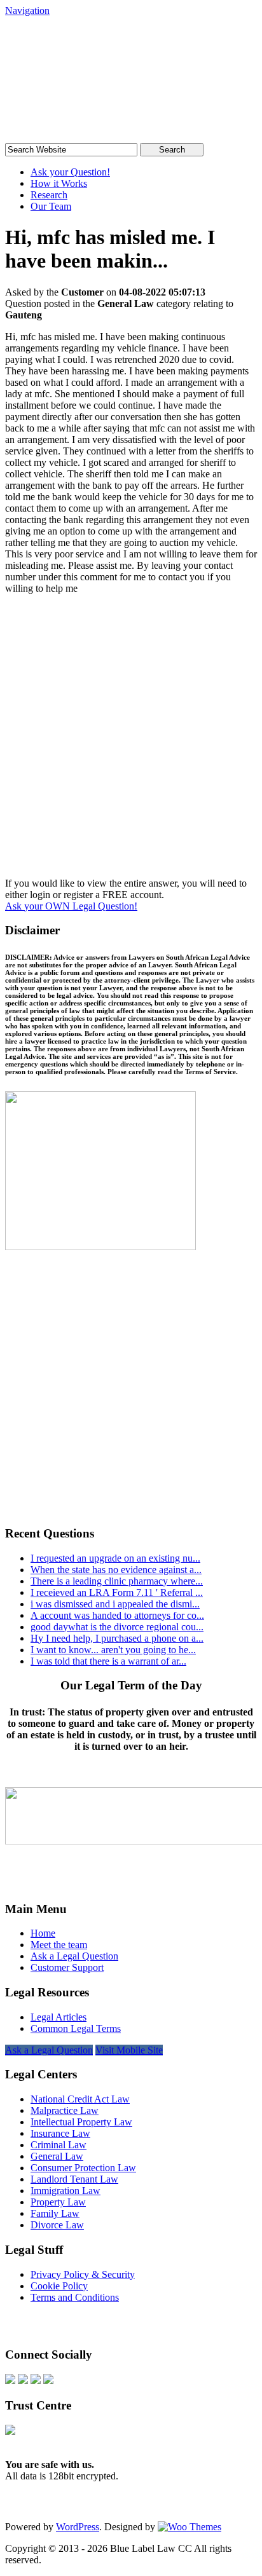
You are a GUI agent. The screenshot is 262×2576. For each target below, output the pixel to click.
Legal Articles (59, 2017)
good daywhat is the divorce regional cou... (117, 1627)
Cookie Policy (59, 2286)
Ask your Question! (70, 172)
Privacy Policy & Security (83, 2274)
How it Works (59, 183)
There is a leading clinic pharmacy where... (117, 1581)
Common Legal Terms (76, 2028)
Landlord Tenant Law (74, 2179)
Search (172, 150)
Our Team (51, 206)
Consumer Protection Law (83, 2168)
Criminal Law (59, 2145)
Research (49, 195)
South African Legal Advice (100, 53)
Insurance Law (60, 2133)
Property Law (58, 2202)
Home (43, 1933)
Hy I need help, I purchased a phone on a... (117, 1638)
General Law (57, 2156)
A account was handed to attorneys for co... (117, 1615)
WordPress (78, 2527)
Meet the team (59, 1945)
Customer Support (67, 1967)
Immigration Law (65, 2191)
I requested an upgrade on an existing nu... (115, 1558)
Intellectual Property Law (81, 2122)
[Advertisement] (131, 741)
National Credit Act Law (80, 2099)
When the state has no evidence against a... (116, 1570)
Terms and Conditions (75, 2297)
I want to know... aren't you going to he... (113, 1650)
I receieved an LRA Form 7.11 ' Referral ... (117, 1592)
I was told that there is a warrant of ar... (108, 1661)
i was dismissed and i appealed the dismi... (115, 1604)
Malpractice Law (65, 2110)
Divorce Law (57, 2225)
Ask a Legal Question (74, 1956)
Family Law (55, 2213)
